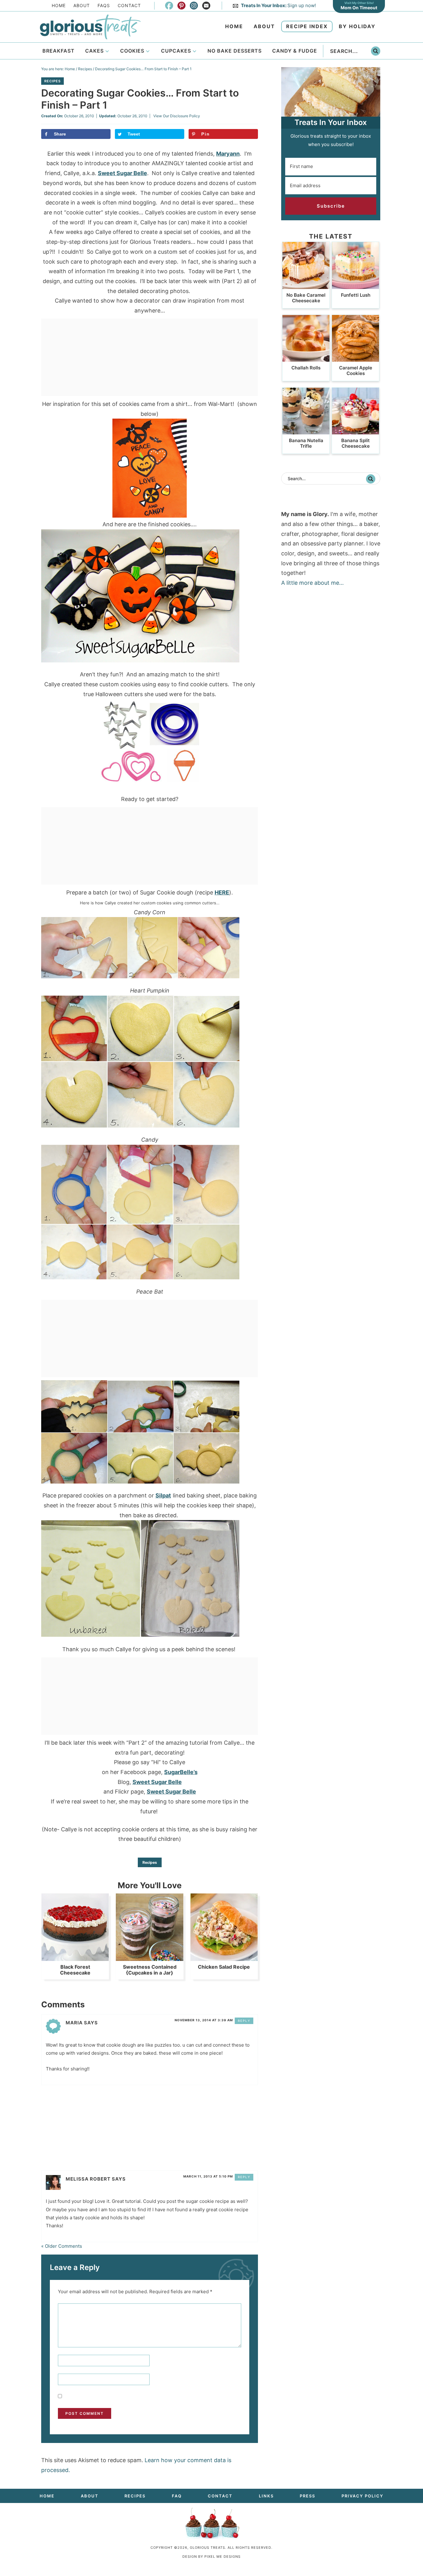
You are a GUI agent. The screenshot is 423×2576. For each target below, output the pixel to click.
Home (59, 5)
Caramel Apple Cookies (356, 370)
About (82, 5)
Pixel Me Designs (222, 2557)
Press (307, 2496)
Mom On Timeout (359, 8)
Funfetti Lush (356, 295)
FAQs (104, 5)
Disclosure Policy (185, 116)
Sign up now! (278, 5)
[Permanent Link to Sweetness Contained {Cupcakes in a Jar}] (149, 1958)
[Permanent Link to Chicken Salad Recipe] (224, 1958)
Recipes (52, 81)
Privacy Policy (362, 2496)
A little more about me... (312, 583)
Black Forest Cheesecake (75, 1970)
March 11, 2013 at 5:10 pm (208, 2176)
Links (266, 2496)
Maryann (228, 154)
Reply (244, 2021)
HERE (222, 892)
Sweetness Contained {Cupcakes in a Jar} (150, 1970)
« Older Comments (62, 2246)
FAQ (177, 2496)
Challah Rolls (306, 368)
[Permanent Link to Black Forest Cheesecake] (75, 1958)
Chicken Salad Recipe (224, 1967)
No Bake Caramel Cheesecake (306, 298)
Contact (129, 5)
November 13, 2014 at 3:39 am (204, 2020)
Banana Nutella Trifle (306, 443)
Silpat (163, 1495)
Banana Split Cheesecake (355, 443)
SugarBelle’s (181, 1772)
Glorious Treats (90, 27)
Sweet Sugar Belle (122, 173)
